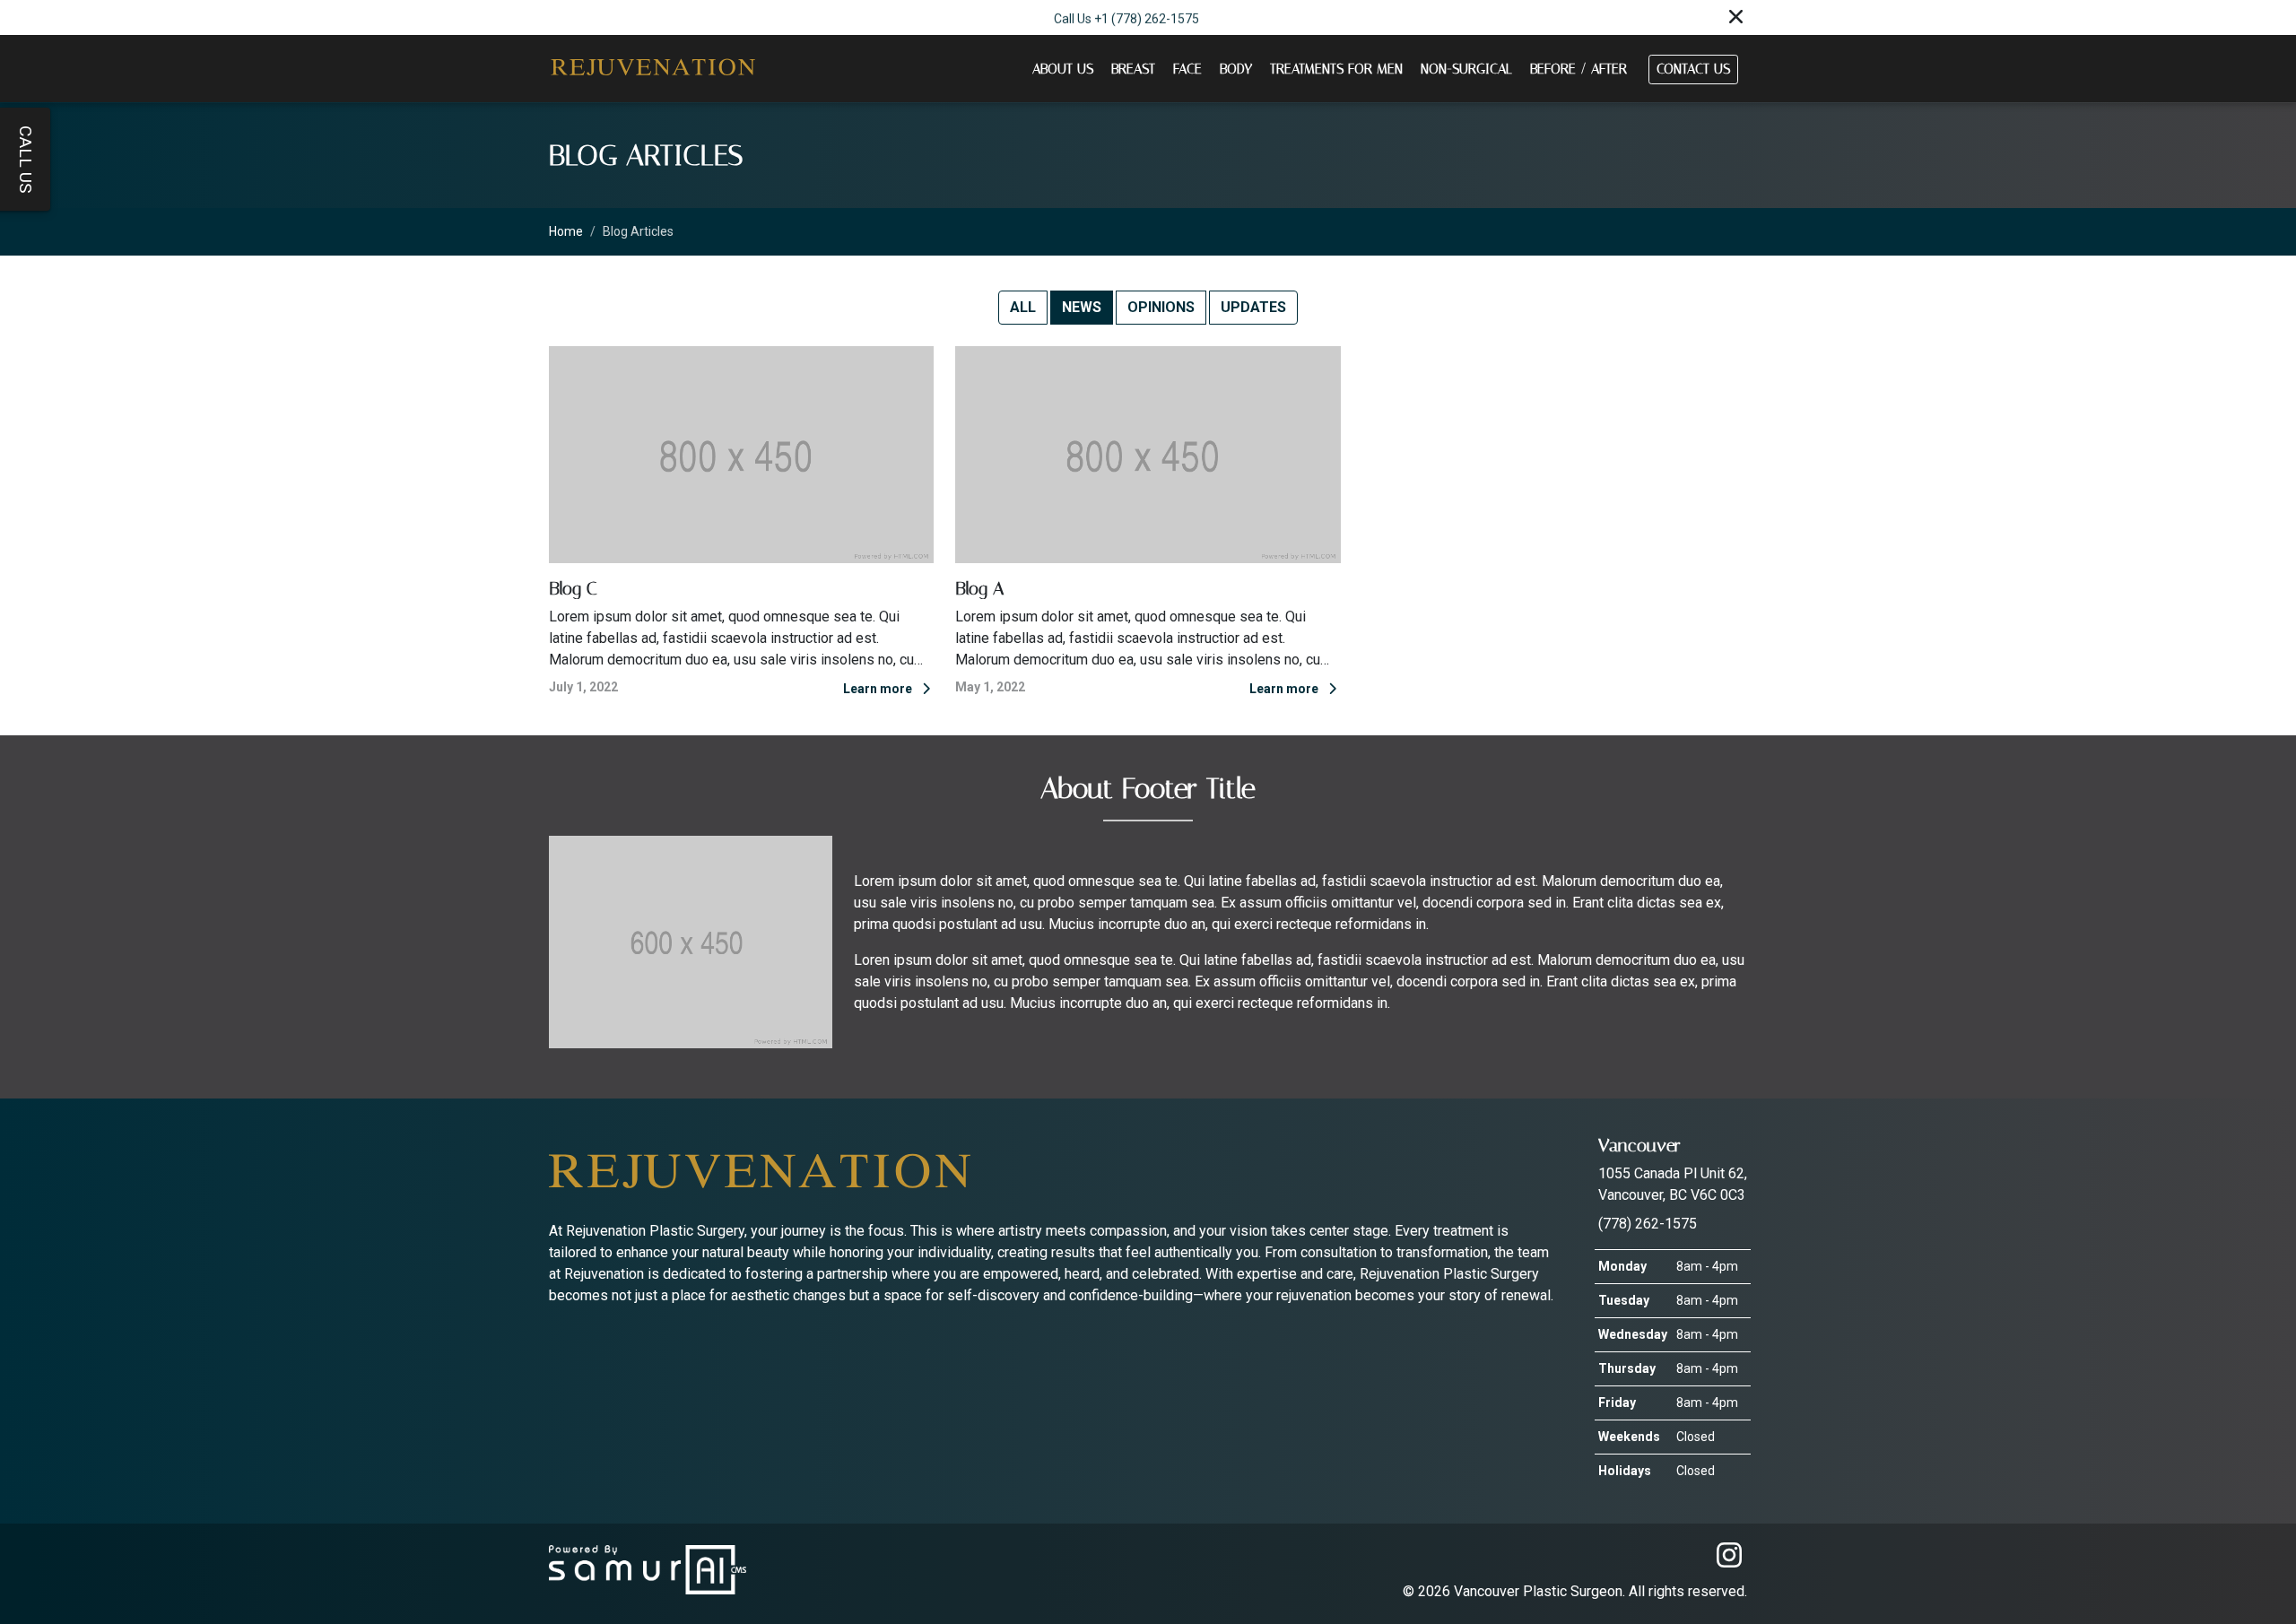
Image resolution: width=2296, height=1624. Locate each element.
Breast (1133, 69)
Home (566, 231)
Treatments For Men (1336, 69)
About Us (1063, 69)
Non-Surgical (1466, 69)
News (1082, 307)
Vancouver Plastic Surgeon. (1541, 1591)
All (1023, 307)
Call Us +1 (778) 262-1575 (1126, 17)
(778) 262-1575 (1648, 1224)
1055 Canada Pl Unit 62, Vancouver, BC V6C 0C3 (1673, 1169)
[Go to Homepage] (652, 69)
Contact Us (1693, 69)
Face (1187, 69)
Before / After (1578, 69)
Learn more (879, 689)
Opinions (1161, 307)
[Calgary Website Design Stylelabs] (648, 1569)
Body (1236, 69)
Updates (1253, 307)
